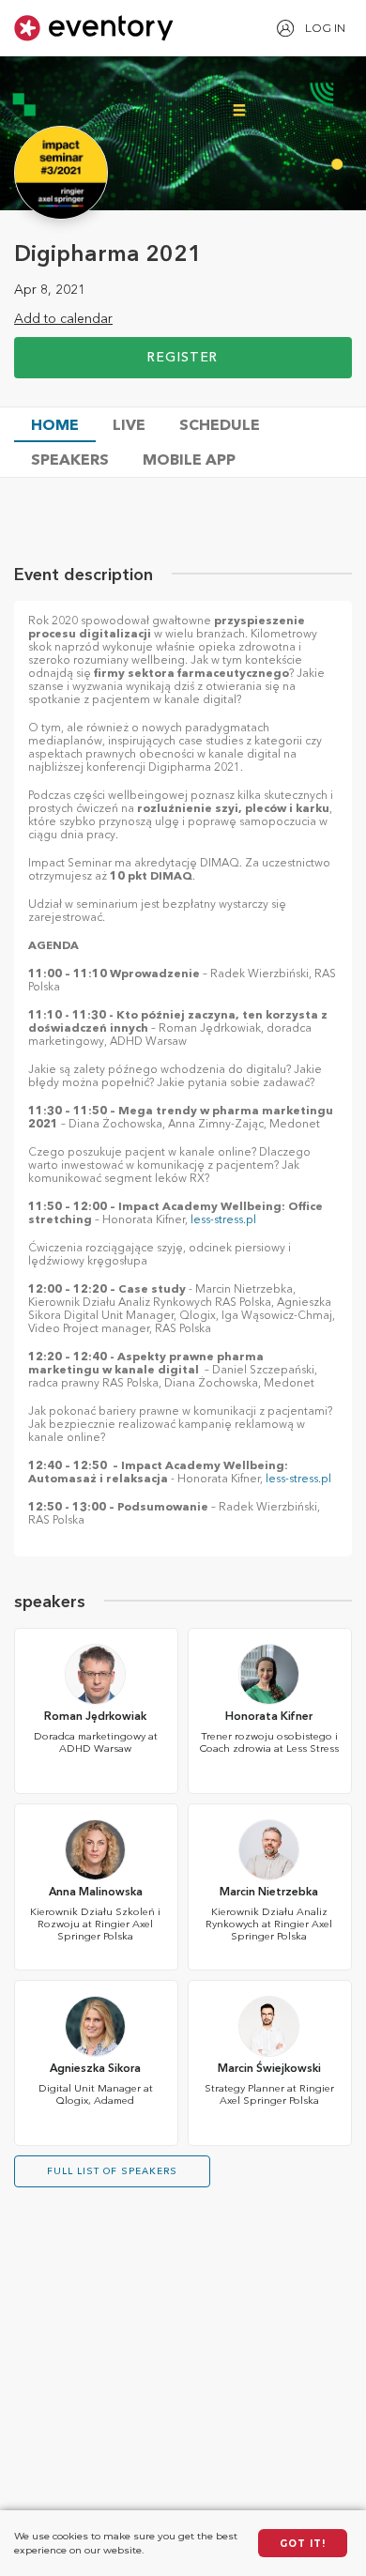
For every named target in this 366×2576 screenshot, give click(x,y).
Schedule (220, 426)
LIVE (129, 426)
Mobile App (189, 461)
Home (55, 426)
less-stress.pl (223, 1220)
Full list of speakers (112, 2171)
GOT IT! (303, 2544)
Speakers (70, 461)
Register (183, 358)
